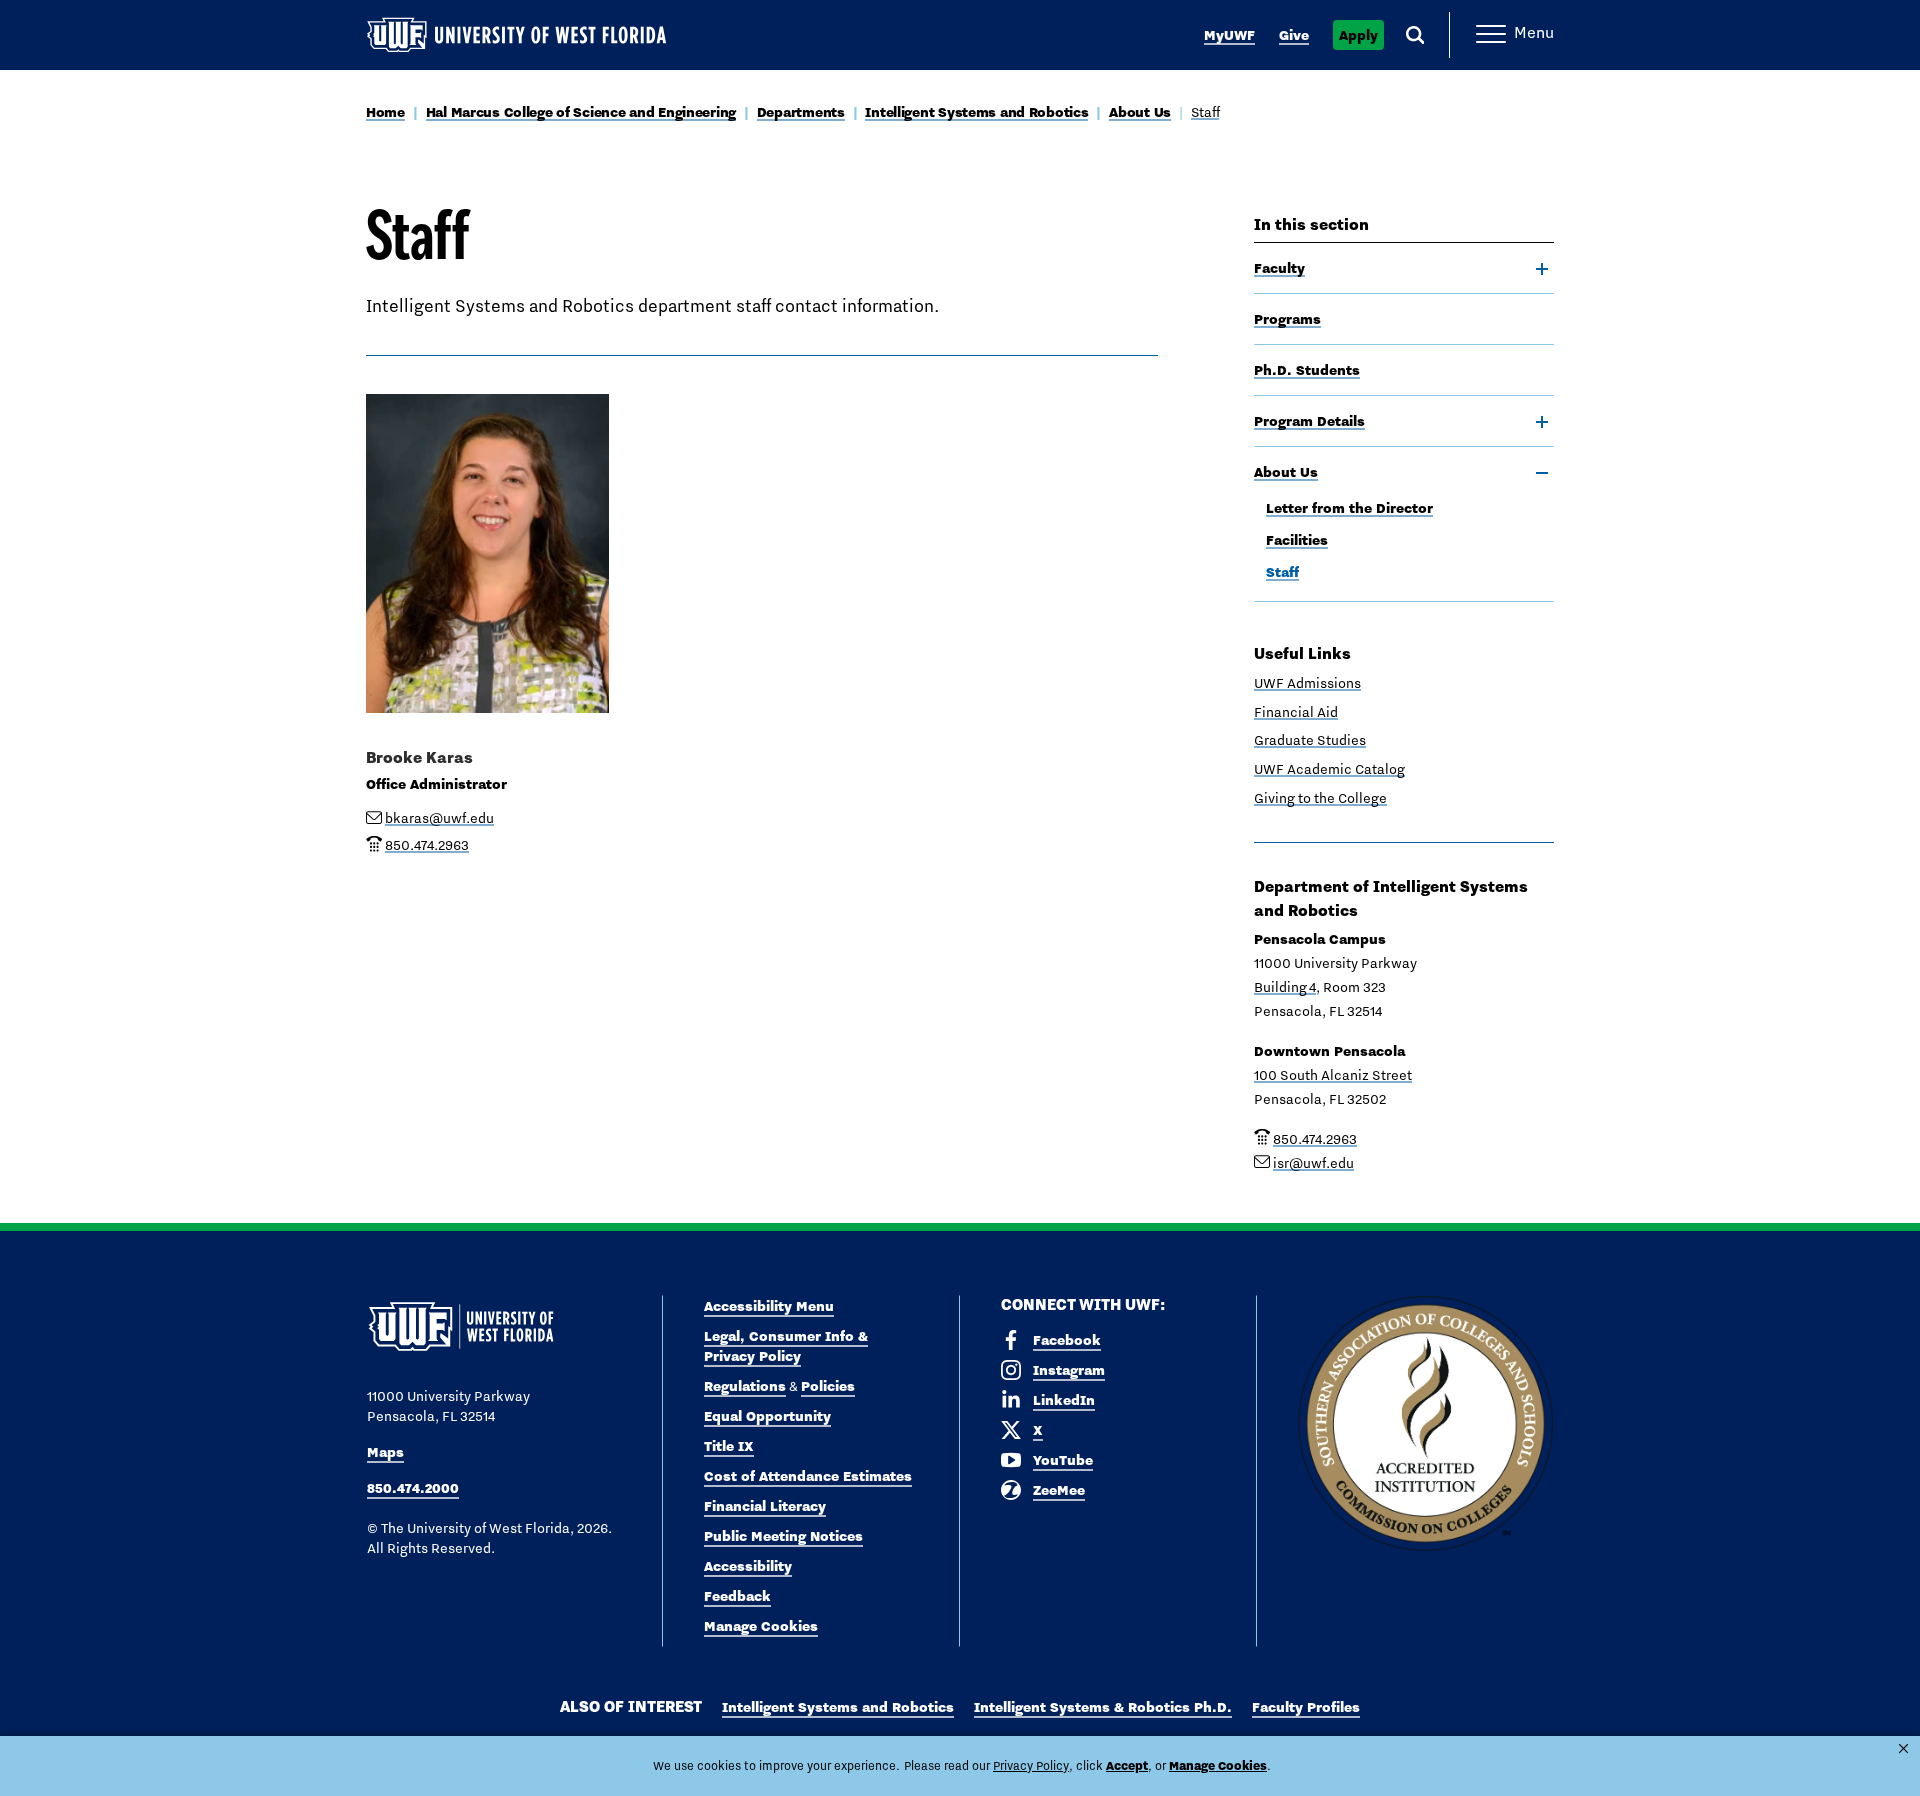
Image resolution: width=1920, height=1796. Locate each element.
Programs (1287, 319)
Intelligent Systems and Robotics (976, 112)
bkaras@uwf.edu (439, 818)
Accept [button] (1127, 1765)
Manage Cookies (761, 1626)
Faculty (1279, 268)
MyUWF (1229, 35)
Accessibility (748, 1566)
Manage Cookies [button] (1218, 1765)
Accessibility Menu (769, 1306)
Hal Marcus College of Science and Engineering (581, 112)
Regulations (745, 1386)
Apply (1358, 35)
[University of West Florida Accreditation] (1425, 1424)
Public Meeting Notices (783, 1536)
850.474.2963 (1315, 1139)
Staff (1205, 112)
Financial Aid (1296, 712)
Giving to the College (1320, 798)
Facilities (1297, 540)
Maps (385, 1452)
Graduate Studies (1310, 740)
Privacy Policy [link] (1031, 1766)
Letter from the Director (1349, 508)
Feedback (737, 1596)
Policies (828, 1386)
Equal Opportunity (767, 1416)
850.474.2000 (413, 1488)
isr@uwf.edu (1313, 1163)
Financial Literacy (765, 1506)
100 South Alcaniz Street (1333, 1075)
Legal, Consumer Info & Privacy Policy (786, 1346)
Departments (801, 112)
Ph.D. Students (1307, 370)
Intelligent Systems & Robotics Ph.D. (1103, 1707)
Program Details (1309, 421)
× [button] (1903, 1748)
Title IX (729, 1446)
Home (385, 112)
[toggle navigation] (1542, 269)
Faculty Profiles (1306, 1707)
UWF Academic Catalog (1329, 769)
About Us (1140, 112)
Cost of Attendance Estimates (808, 1476)
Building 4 (1285, 987)
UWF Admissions (1307, 683)
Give (1294, 35)
